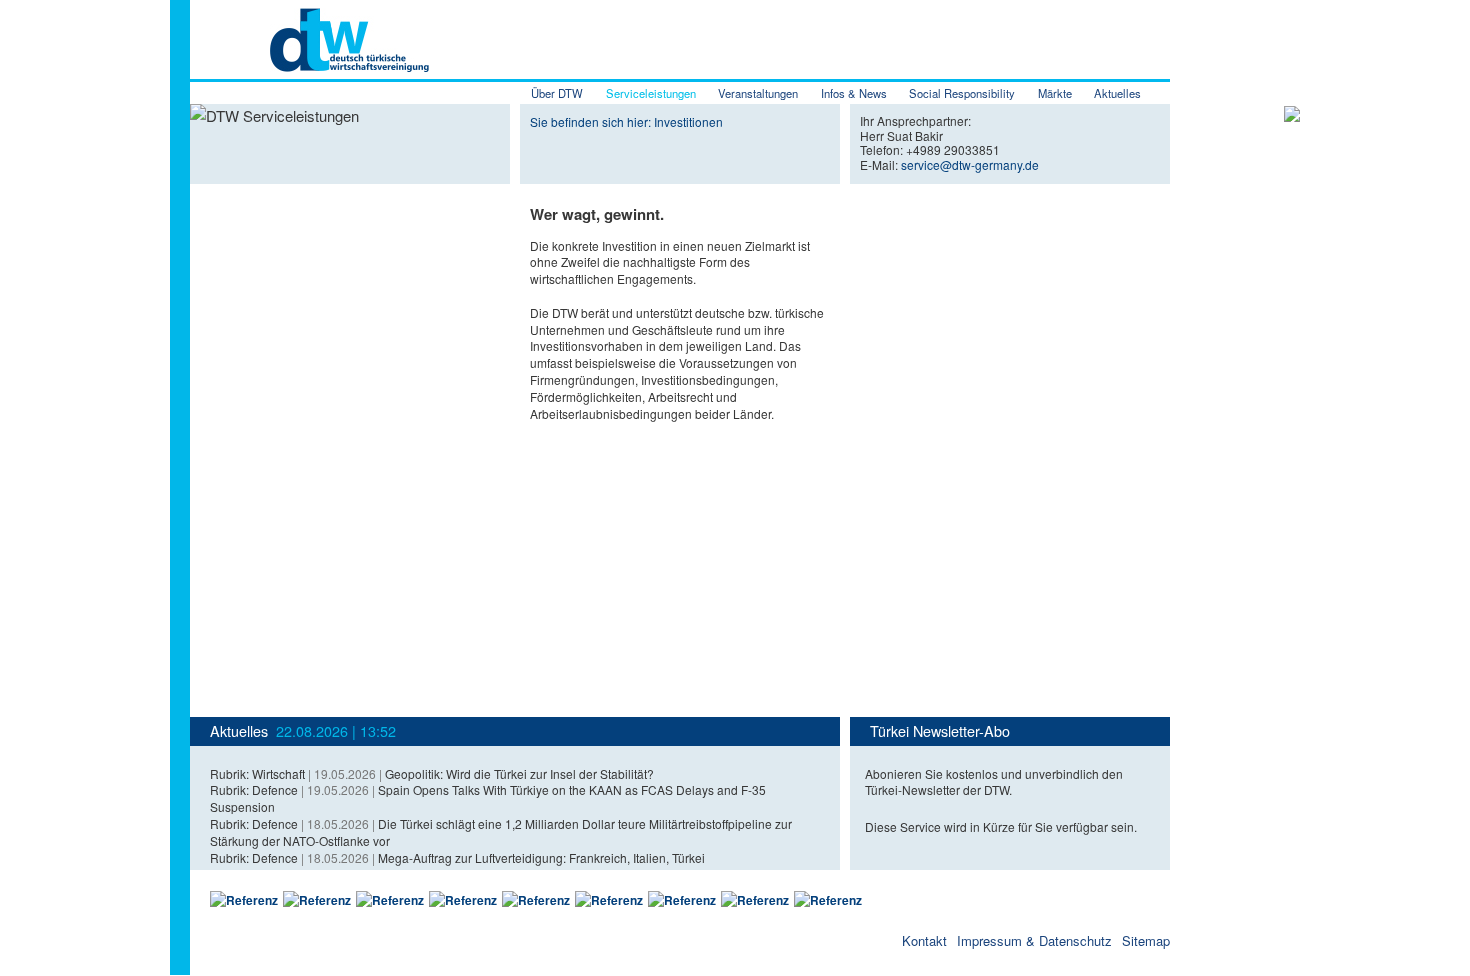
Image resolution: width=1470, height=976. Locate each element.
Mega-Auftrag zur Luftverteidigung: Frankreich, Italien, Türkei (541, 857)
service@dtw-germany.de (970, 164)
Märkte (1055, 93)
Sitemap (1146, 940)
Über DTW (557, 93)
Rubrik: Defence (254, 789)
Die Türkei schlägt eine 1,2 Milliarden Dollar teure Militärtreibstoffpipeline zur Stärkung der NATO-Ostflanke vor (501, 832)
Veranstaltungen (758, 93)
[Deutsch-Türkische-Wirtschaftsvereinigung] (309, 60)
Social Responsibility (962, 93)
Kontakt (924, 940)
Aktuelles (1117, 93)
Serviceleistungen (651, 93)
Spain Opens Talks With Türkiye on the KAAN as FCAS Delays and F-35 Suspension (488, 798)
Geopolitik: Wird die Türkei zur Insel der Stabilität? (519, 773)
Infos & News (854, 93)
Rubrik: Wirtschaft (257, 773)
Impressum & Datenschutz (1034, 940)
